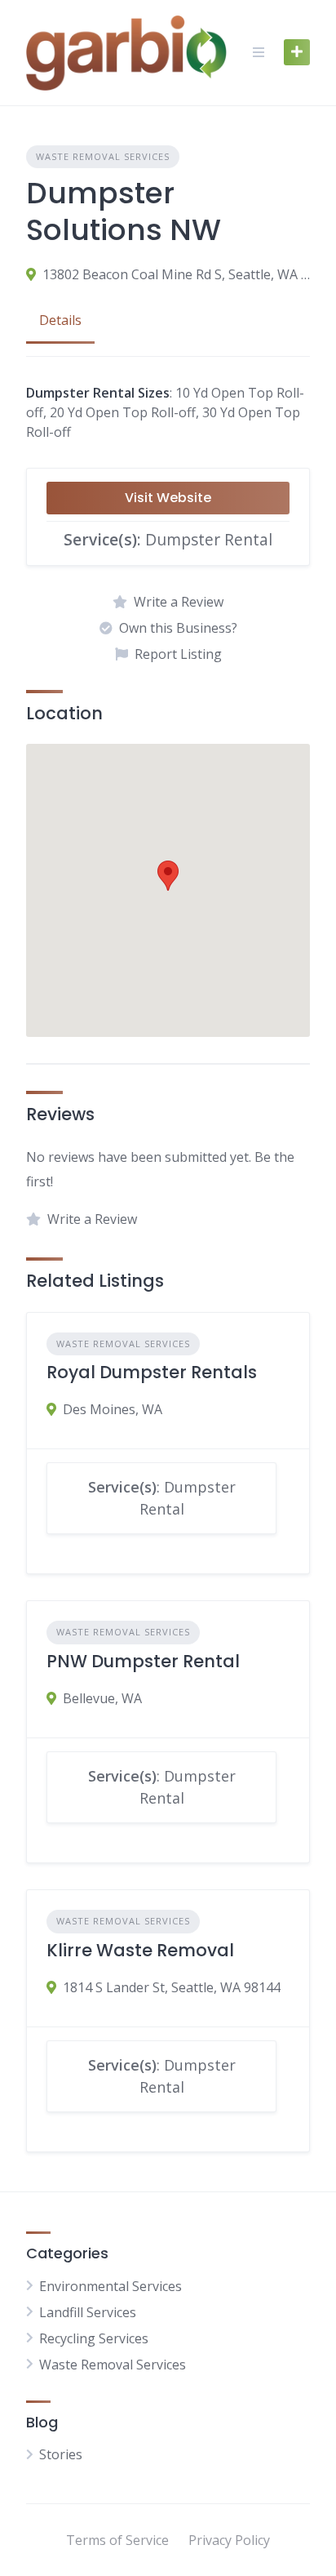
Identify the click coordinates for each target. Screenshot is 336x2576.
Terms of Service (117, 2540)
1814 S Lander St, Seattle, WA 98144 (172, 1987)
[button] (168, 876)
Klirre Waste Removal (140, 1950)
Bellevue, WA (102, 1698)
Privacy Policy (229, 2540)
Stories (61, 2454)
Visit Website (168, 498)
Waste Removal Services (103, 156)
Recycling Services (94, 2338)
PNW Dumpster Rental (143, 1661)
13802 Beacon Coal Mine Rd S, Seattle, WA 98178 (176, 274)
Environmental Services (111, 2286)
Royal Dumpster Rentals (152, 1372)
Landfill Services (88, 2312)
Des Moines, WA (113, 1409)
